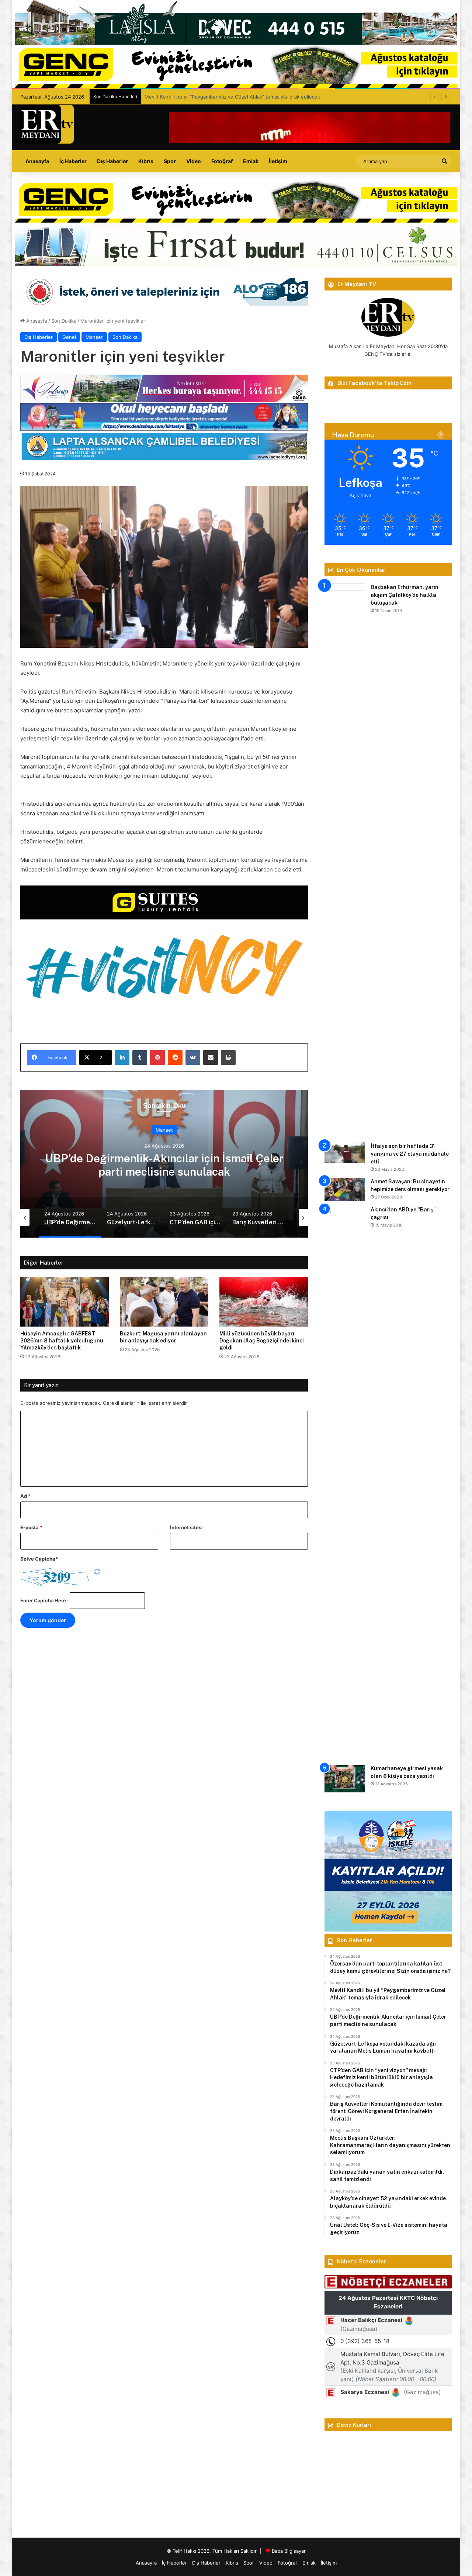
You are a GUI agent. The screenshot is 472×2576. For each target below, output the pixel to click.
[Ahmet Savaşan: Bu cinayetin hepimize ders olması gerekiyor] (345, 1189)
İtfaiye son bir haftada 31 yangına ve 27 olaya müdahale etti (410, 1154)
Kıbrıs (146, 161)
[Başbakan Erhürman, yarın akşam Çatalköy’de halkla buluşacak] (345, 860)
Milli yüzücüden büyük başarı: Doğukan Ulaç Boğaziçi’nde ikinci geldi (262, 1341)
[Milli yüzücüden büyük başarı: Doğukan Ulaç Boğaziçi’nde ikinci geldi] (264, 1302)
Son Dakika (64, 321)
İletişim (278, 161)
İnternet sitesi (186, 1527)
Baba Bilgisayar (289, 2551)
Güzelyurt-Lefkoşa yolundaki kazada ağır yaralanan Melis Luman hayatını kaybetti (164, 1165)
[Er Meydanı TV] (47, 124)
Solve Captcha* (39, 1559)
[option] (164, 1164)
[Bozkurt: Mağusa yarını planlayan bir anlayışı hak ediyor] (164, 1302)
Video (194, 161)
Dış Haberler (112, 161)
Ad (25, 1496)
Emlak (251, 161)
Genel (69, 337)
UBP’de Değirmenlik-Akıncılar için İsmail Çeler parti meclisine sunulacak (225, 97)
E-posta (31, 1527)
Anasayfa (37, 161)
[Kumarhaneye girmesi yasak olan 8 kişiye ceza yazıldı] (345, 1779)
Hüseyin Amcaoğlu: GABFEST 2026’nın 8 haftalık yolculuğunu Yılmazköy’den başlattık (62, 1341)
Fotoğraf (222, 161)
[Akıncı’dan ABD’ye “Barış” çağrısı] (345, 1483)
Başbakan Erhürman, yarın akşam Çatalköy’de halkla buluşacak (405, 595)
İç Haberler (73, 161)
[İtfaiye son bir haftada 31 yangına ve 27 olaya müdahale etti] (345, 1153)
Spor (170, 161)
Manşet (94, 337)
